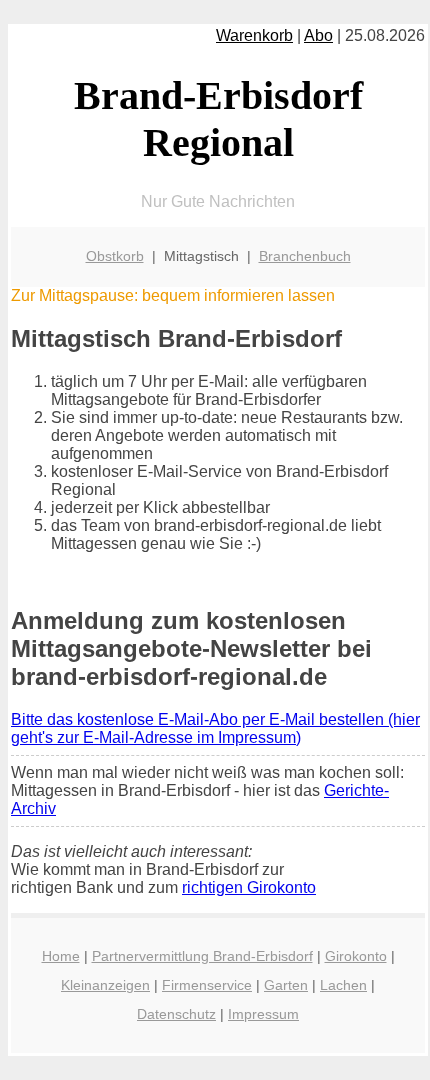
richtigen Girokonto (249, 887)
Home (61, 956)
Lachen (343, 985)
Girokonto (356, 956)
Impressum (263, 1014)
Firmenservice (207, 985)
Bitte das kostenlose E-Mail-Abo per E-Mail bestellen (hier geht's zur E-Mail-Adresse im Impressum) (215, 728)
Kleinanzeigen (105, 985)
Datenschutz (176, 1014)
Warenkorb (254, 35)
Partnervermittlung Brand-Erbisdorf (202, 956)
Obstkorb (115, 256)
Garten (286, 985)
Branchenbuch (305, 256)
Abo (318, 35)
